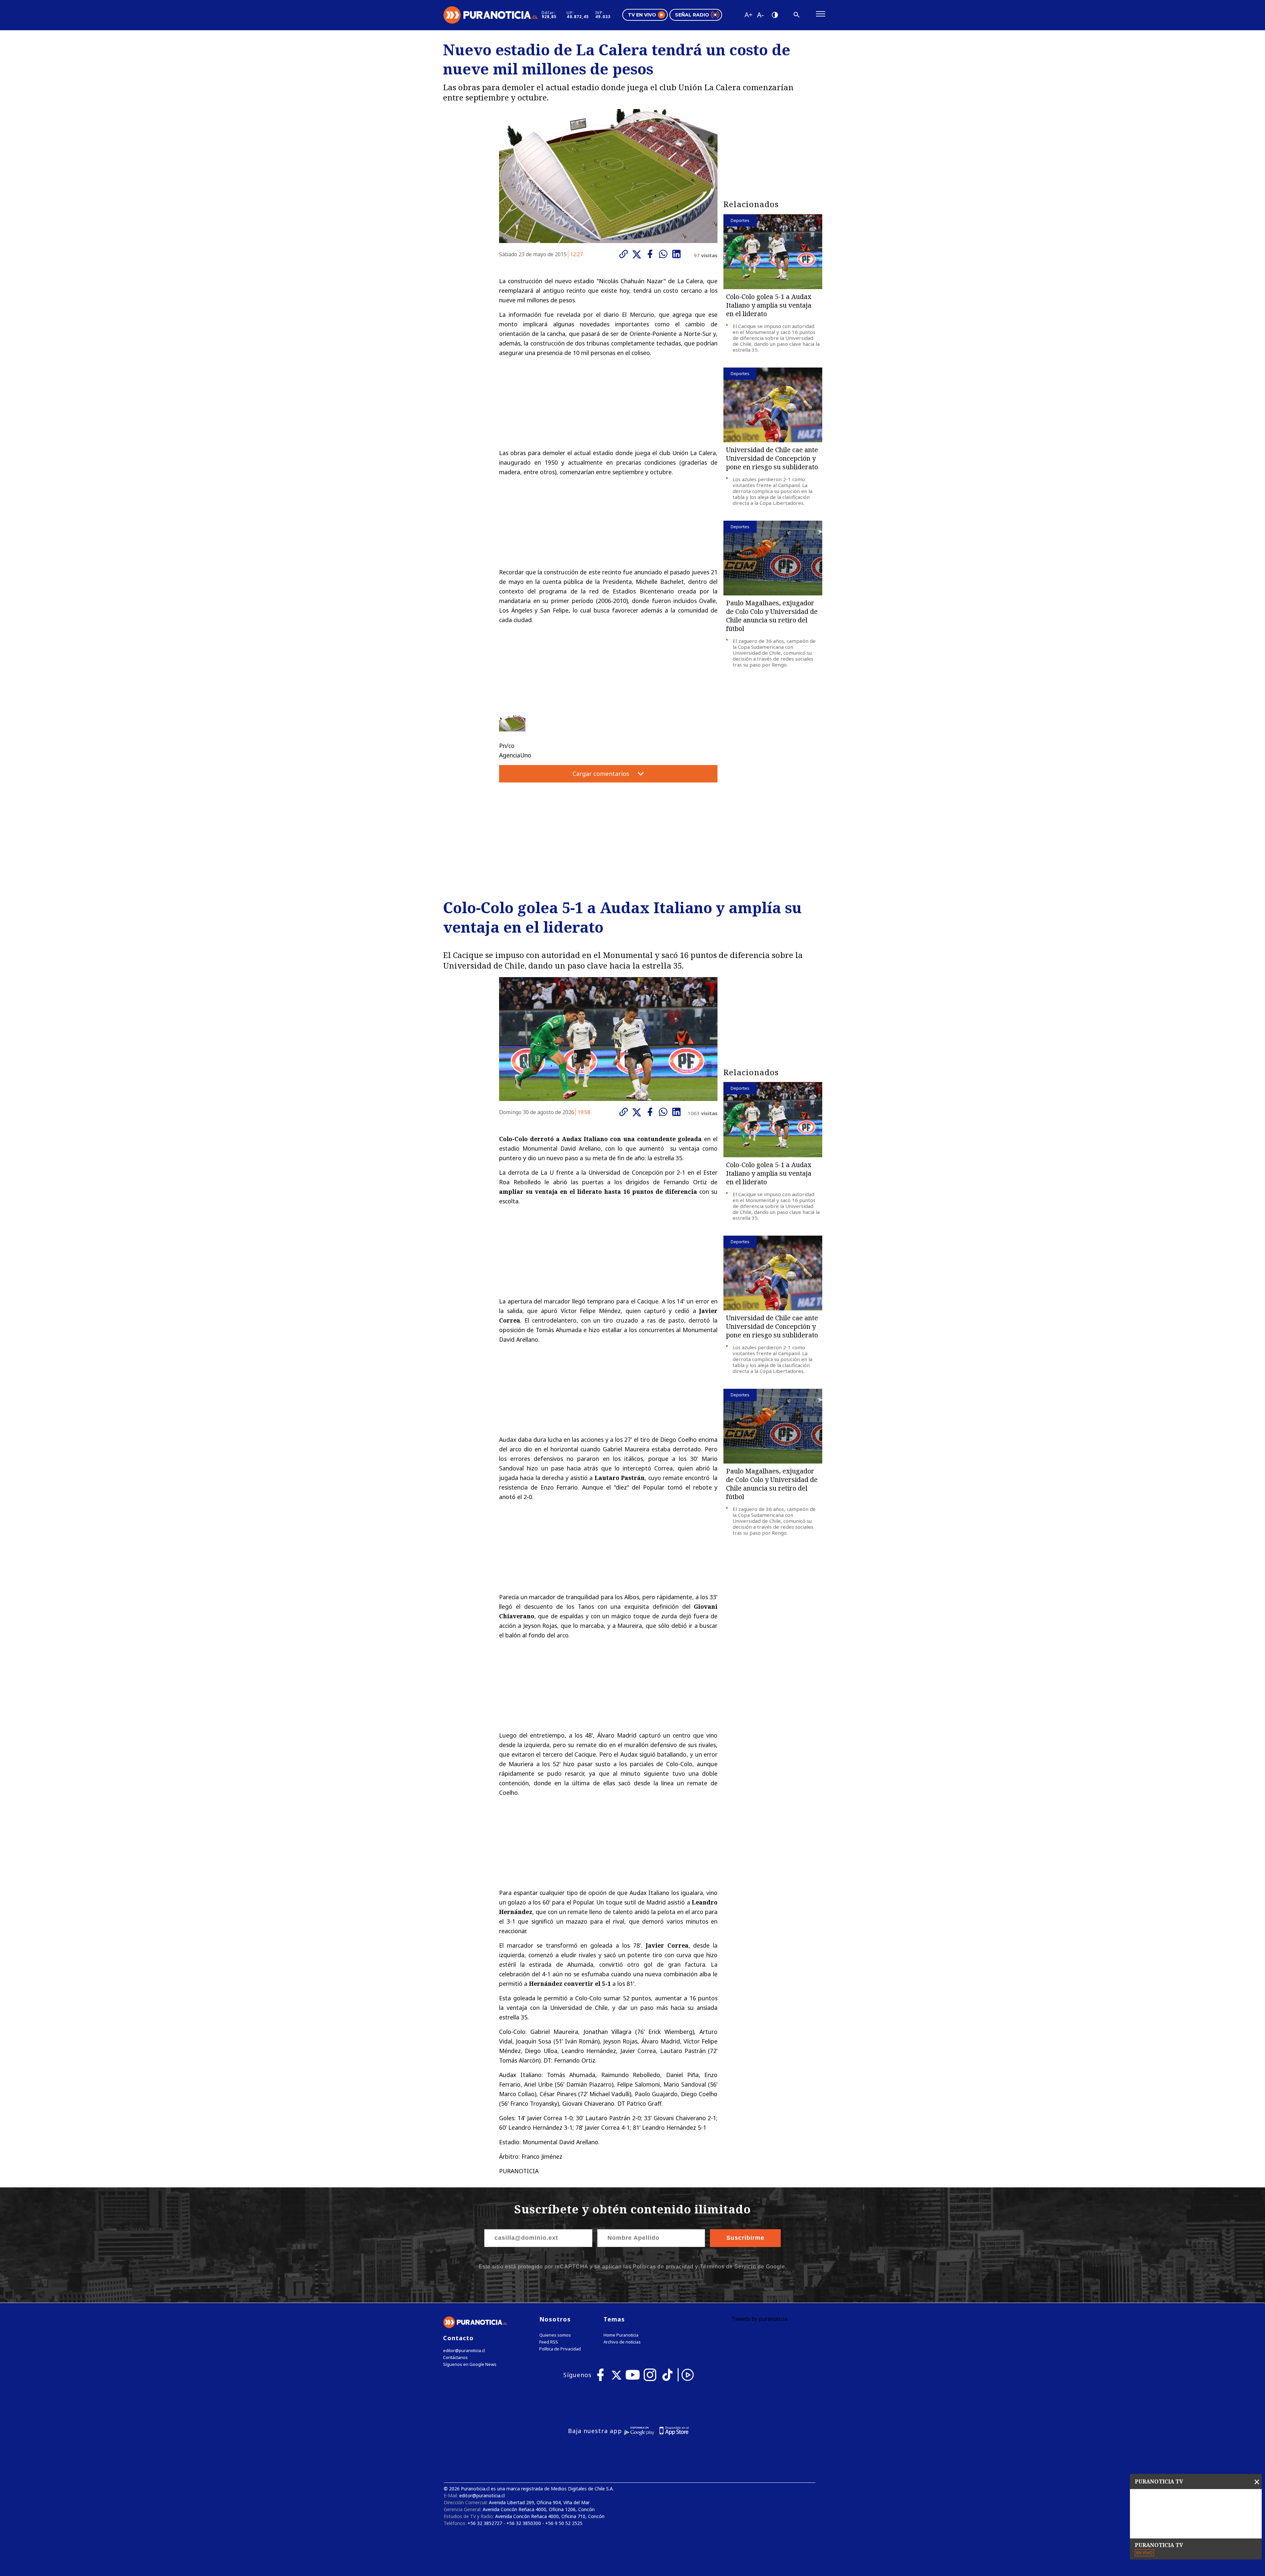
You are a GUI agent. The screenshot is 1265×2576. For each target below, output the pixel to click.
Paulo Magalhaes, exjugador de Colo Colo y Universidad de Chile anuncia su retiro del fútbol (772, 616)
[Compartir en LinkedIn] (678, 254)
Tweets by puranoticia (759, 2319)
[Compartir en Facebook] (652, 254)
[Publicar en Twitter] (638, 255)
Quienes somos (555, 2335)
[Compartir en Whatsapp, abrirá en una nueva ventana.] (665, 254)
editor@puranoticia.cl (464, 2351)
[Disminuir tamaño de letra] (760, 15)
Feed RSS (549, 2342)
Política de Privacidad (560, 2349)
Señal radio (692, 15)
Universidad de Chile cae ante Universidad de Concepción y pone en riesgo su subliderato (772, 458)
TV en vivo (642, 15)
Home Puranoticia (621, 2335)
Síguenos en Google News (470, 2364)
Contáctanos (455, 2357)
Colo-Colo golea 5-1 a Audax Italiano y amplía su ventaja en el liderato (769, 305)
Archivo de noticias (622, 2342)
